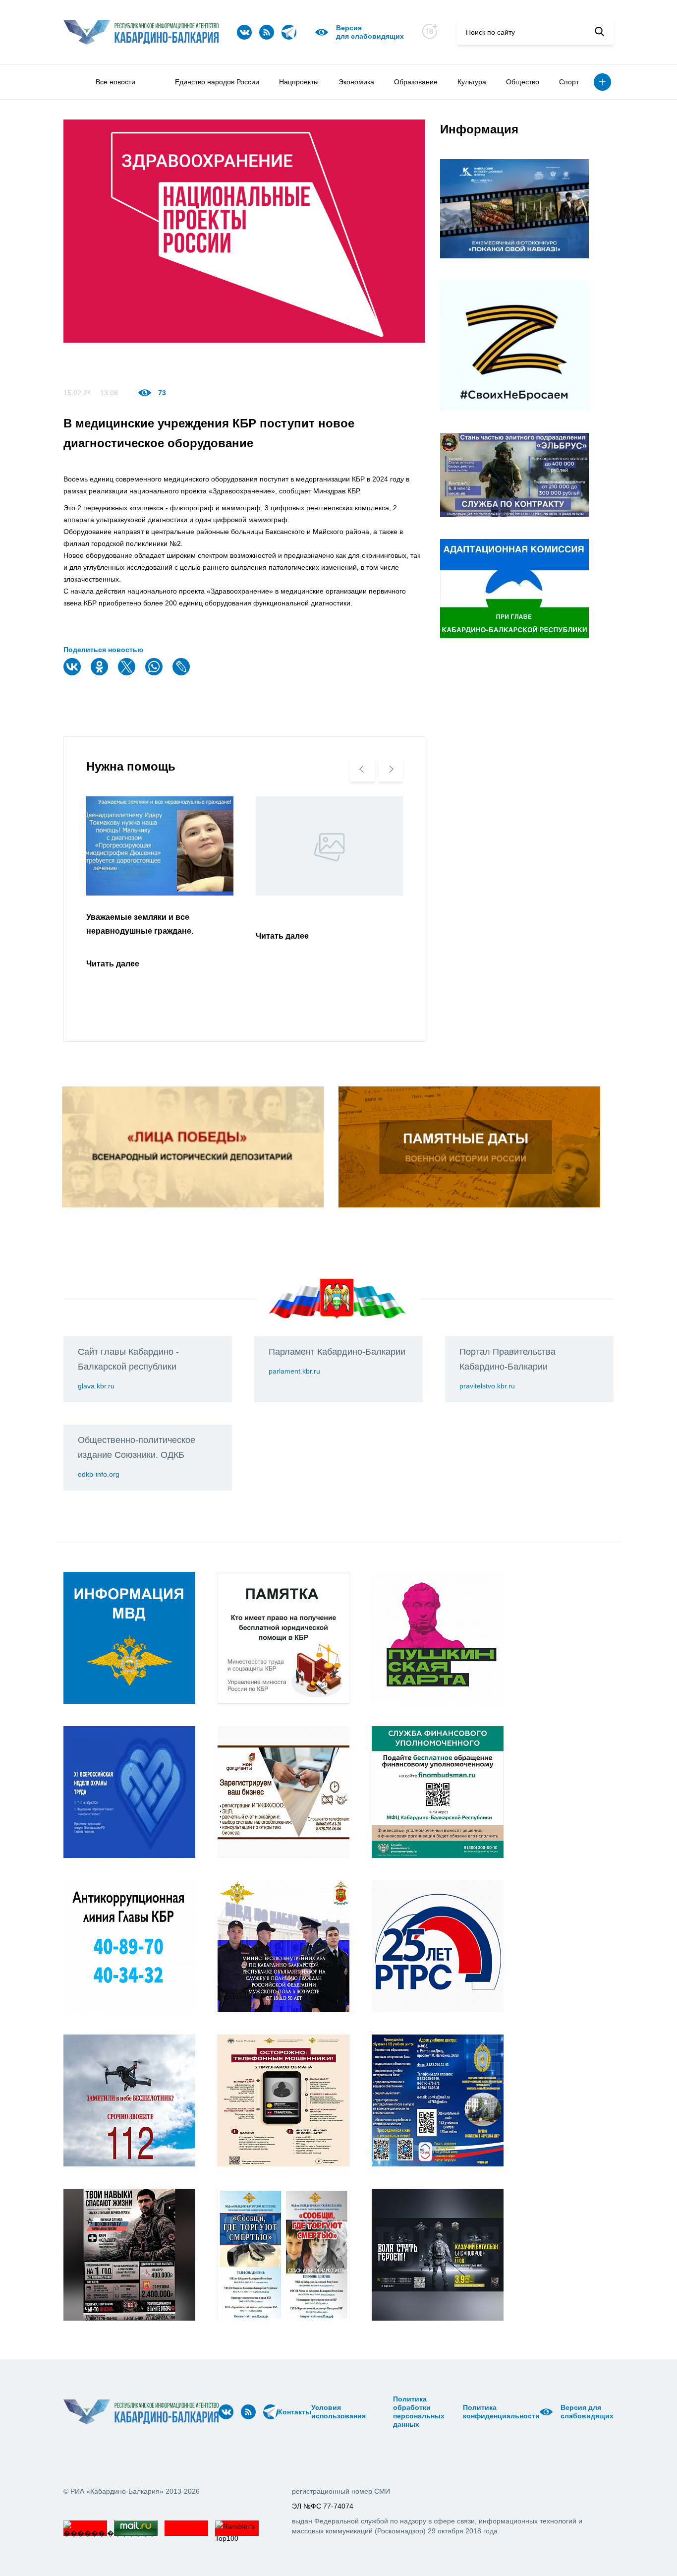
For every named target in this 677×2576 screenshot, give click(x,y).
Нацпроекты (299, 82)
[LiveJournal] (182, 673)
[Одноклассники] (101, 673)
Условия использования (338, 2412)
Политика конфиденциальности (501, 2412)
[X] (128, 673)
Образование (416, 82)
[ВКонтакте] (73, 673)
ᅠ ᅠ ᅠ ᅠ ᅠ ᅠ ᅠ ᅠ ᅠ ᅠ (382, 2412)
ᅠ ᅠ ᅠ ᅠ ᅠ (369, 2412)
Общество (523, 82)
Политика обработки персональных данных (419, 2412)
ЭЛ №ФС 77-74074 (323, 2506)
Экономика (356, 82)
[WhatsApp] (155, 673)
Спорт (569, 82)
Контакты (295, 2412)
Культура (472, 82)
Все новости (115, 82)
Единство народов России (217, 82)
